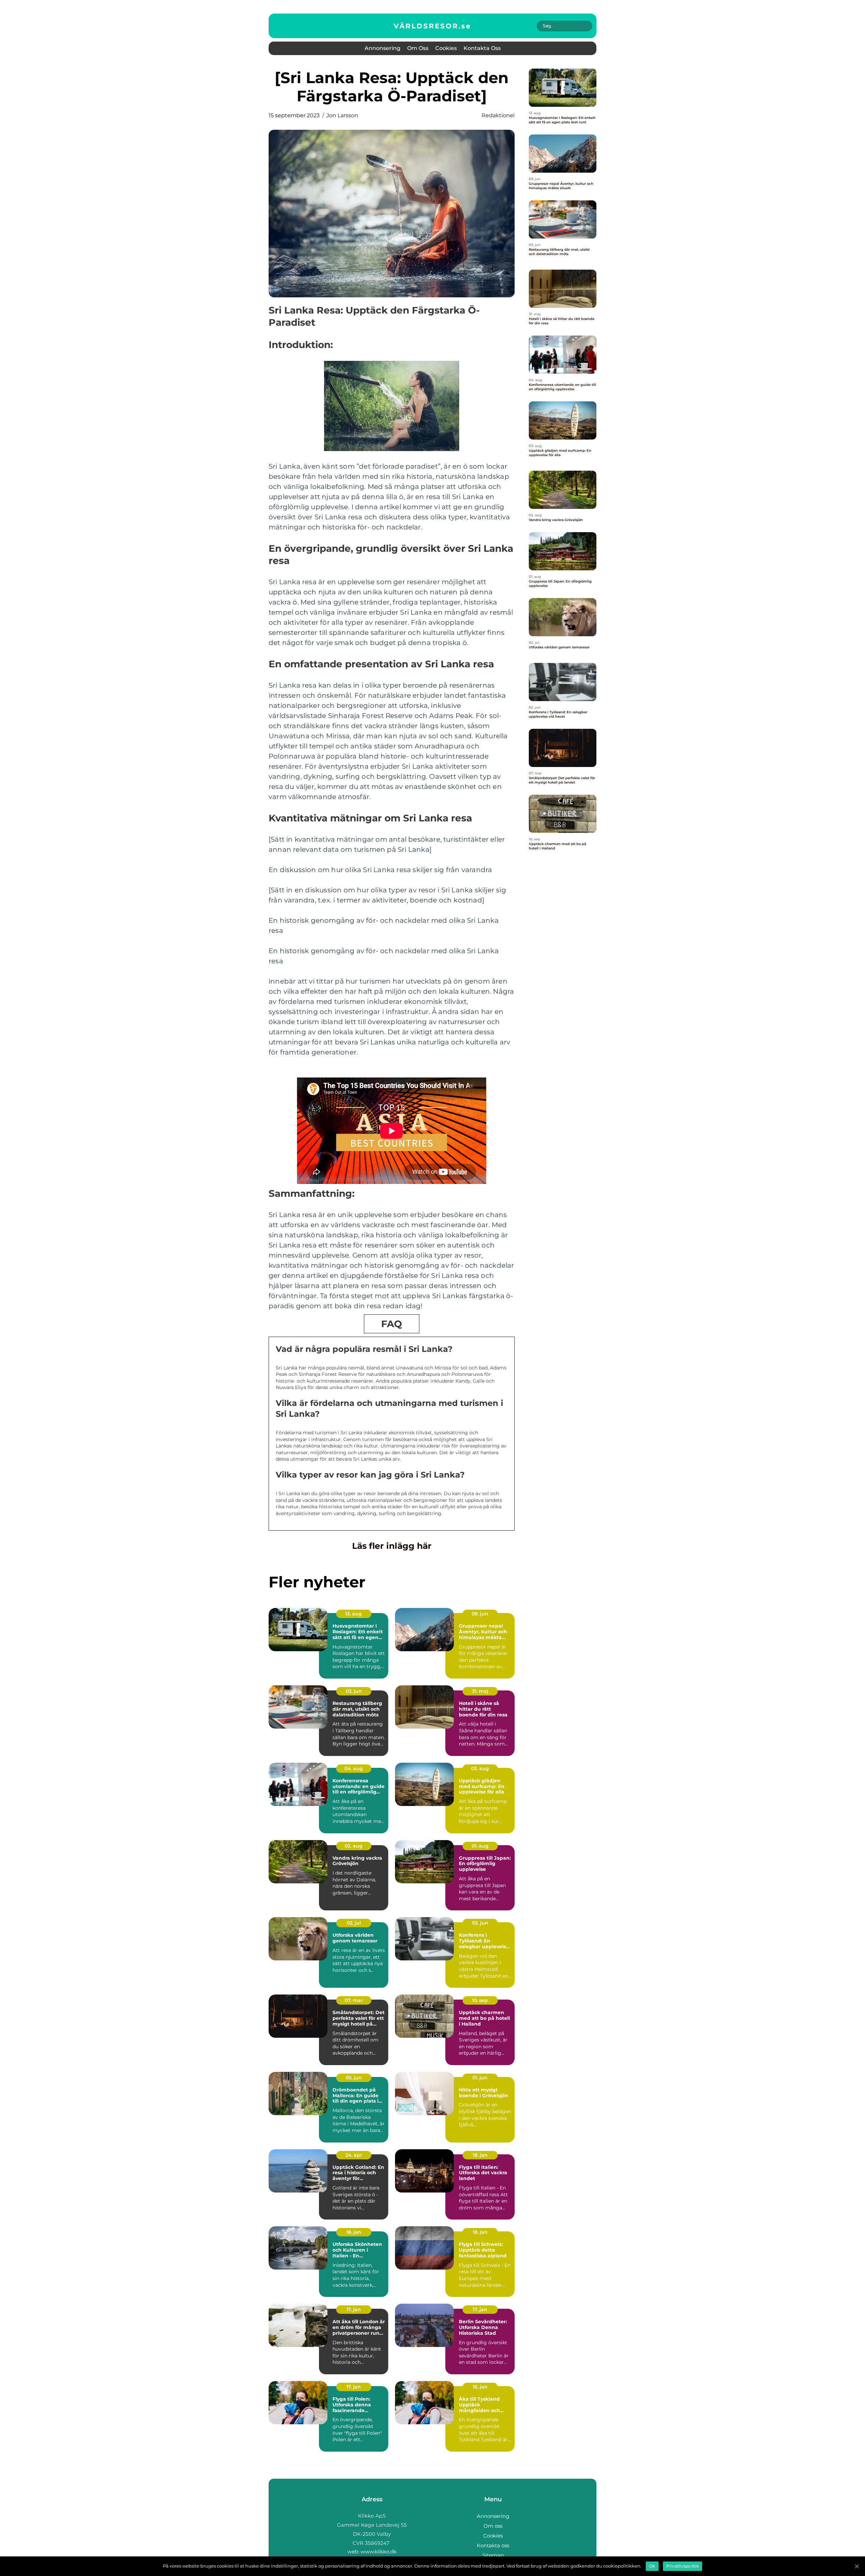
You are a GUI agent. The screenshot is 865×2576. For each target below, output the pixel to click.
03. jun (354, 1691)
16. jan (480, 2387)
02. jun (480, 1923)
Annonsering (382, 48)
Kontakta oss (482, 48)
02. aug (354, 1846)
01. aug (480, 1846)
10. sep (480, 2000)
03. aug (480, 1768)
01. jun (480, 2078)
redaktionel (498, 115)
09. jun (480, 1614)
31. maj (480, 1691)
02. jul (354, 1923)
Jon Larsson (342, 115)
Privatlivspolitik (683, 2566)
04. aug (354, 1768)
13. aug (354, 1614)
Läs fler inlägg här (392, 1546)
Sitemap (493, 2555)
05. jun (354, 2078)
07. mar (354, 2000)
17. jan (354, 2309)
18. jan (480, 2155)
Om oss (418, 48)
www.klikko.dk (379, 2552)
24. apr (354, 2155)
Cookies (446, 48)
